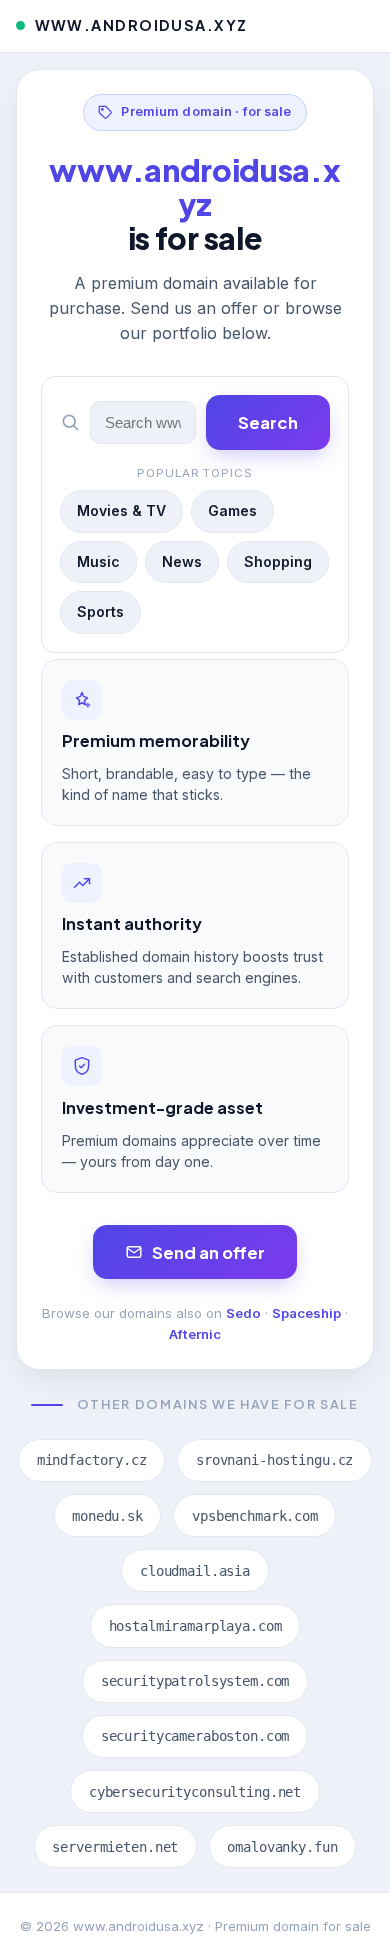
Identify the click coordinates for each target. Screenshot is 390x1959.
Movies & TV (121, 510)
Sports (100, 611)
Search (268, 422)
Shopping (278, 561)
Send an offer (208, 1252)
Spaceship (306, 1313)
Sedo (243, 1313)
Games (232, 510)
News (182, 561)
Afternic (195, 1334)
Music (98, 561)
